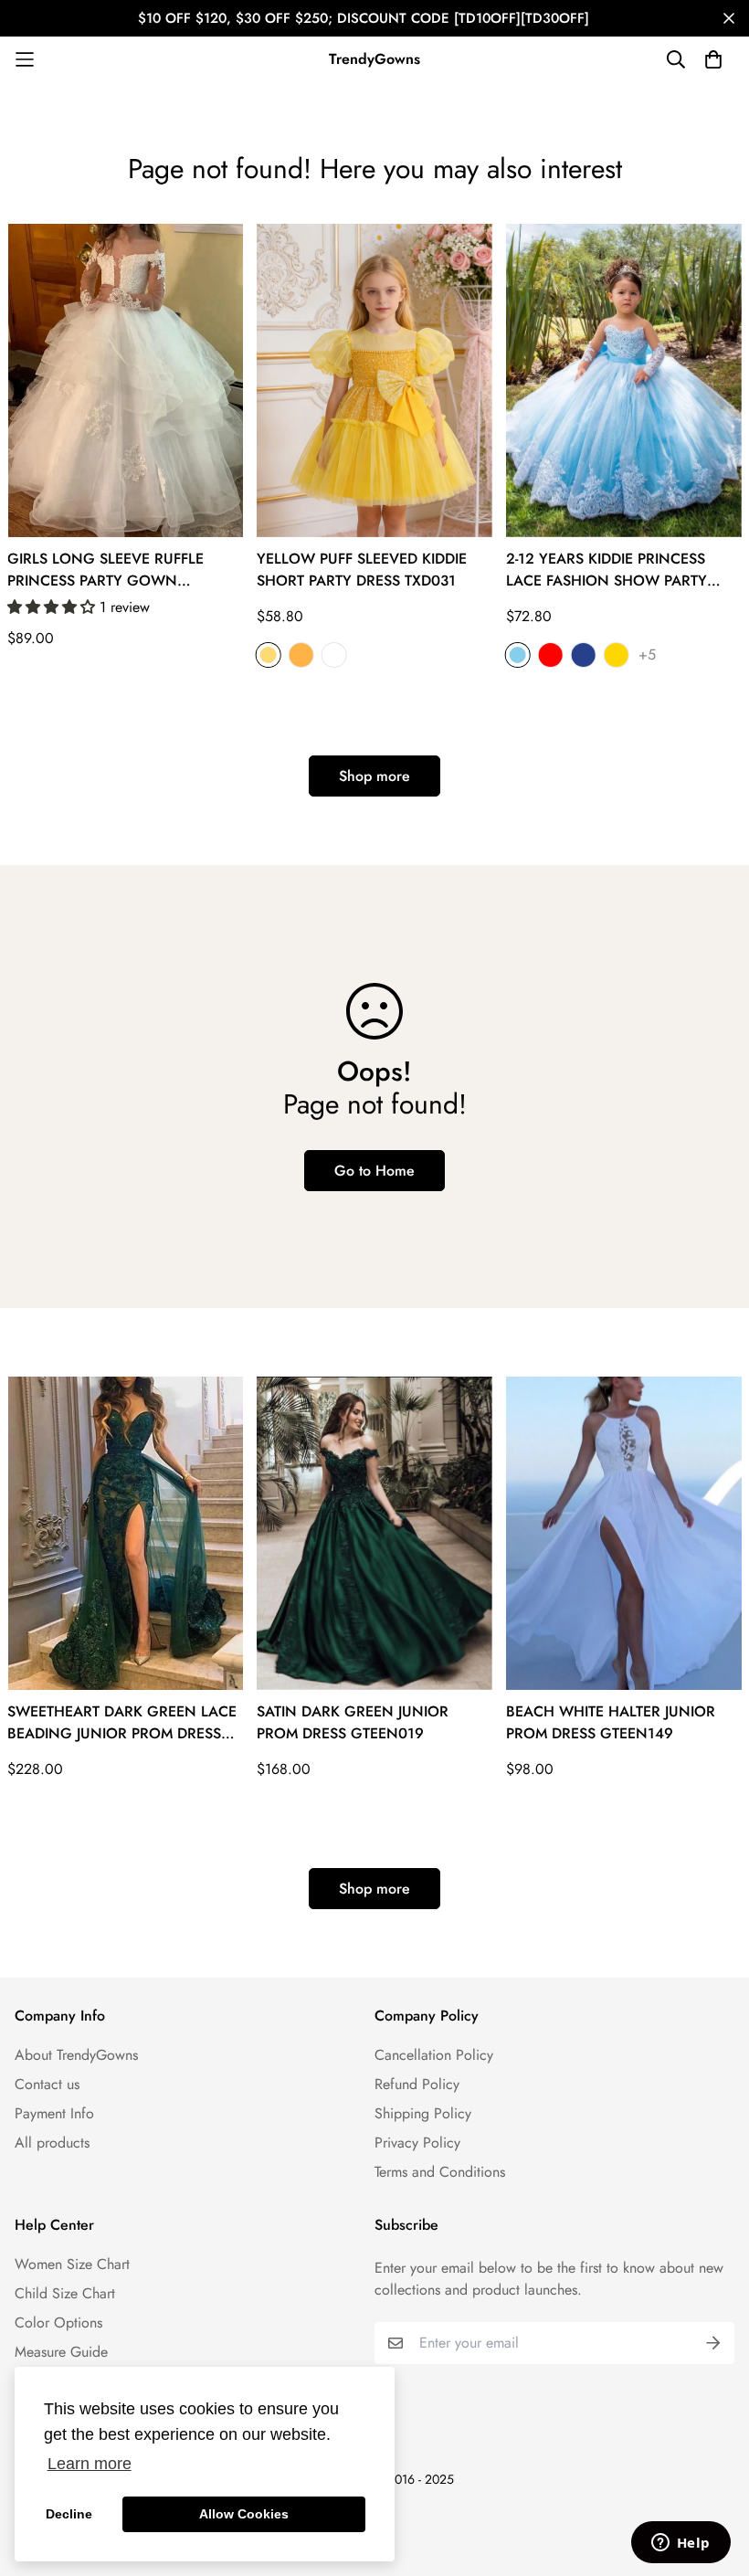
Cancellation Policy (434, 2055)
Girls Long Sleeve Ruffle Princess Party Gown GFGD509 (105, 570)
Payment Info (54, 2113)
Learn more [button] (90, 2464)
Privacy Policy (417, 2143)
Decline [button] (69, 2514)
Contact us (47, 2084)
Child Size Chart (65, 2293)
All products (52, 2143)
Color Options (58, 2323)
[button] (53, 607)
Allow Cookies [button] (244, 2514)
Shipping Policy (423, 2113)
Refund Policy (417, 2084)
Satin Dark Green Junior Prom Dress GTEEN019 (353, 1722)
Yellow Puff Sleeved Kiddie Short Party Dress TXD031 (362, 570)
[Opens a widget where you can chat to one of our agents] (680, 2544)
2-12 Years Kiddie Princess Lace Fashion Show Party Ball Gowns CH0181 (607, 570)
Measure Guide (61, 2352)
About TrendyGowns (76, 2055)
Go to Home (374, 1171)
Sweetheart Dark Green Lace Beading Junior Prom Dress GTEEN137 (122, 1723)
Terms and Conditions (440, 2172)
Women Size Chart (72, 2264)
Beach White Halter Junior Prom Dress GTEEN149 (611, 1722)
